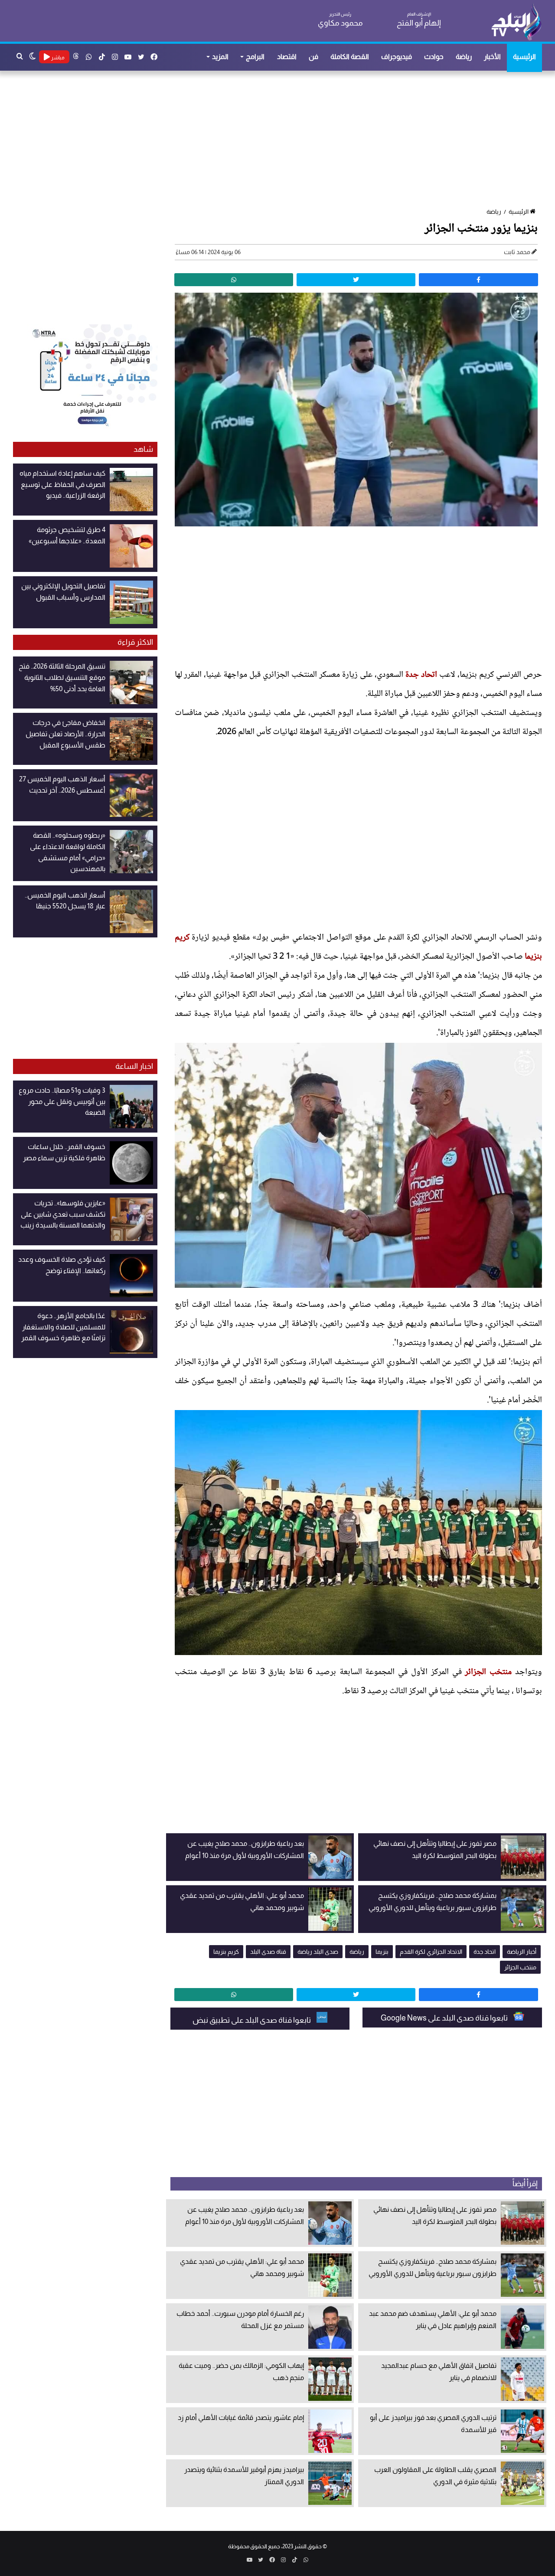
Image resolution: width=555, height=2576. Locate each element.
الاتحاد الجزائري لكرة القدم (431, 1952)
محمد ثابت (517, 252)
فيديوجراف (397, 57)
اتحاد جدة (421, 675)
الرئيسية (524, 57)
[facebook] (478, 280)
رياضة (464, 57)
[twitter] (356, 280)
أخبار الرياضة (522, 1952)
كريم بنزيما (226, 1952)
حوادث (434, 57)
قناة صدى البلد (268, 1952)
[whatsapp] (234, 280)
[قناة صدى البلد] (516, 22)
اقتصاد (287, 57)
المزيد (220, 57)
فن (313, 57)
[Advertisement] (282, 140)
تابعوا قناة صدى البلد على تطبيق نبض (252, 2020)
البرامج (255, 57)
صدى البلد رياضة (318, 1952)
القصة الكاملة (350, 57)
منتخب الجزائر (488, 1672)
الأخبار (492, 57)
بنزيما (382, 1952)
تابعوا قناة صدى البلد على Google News (445, 2018)
